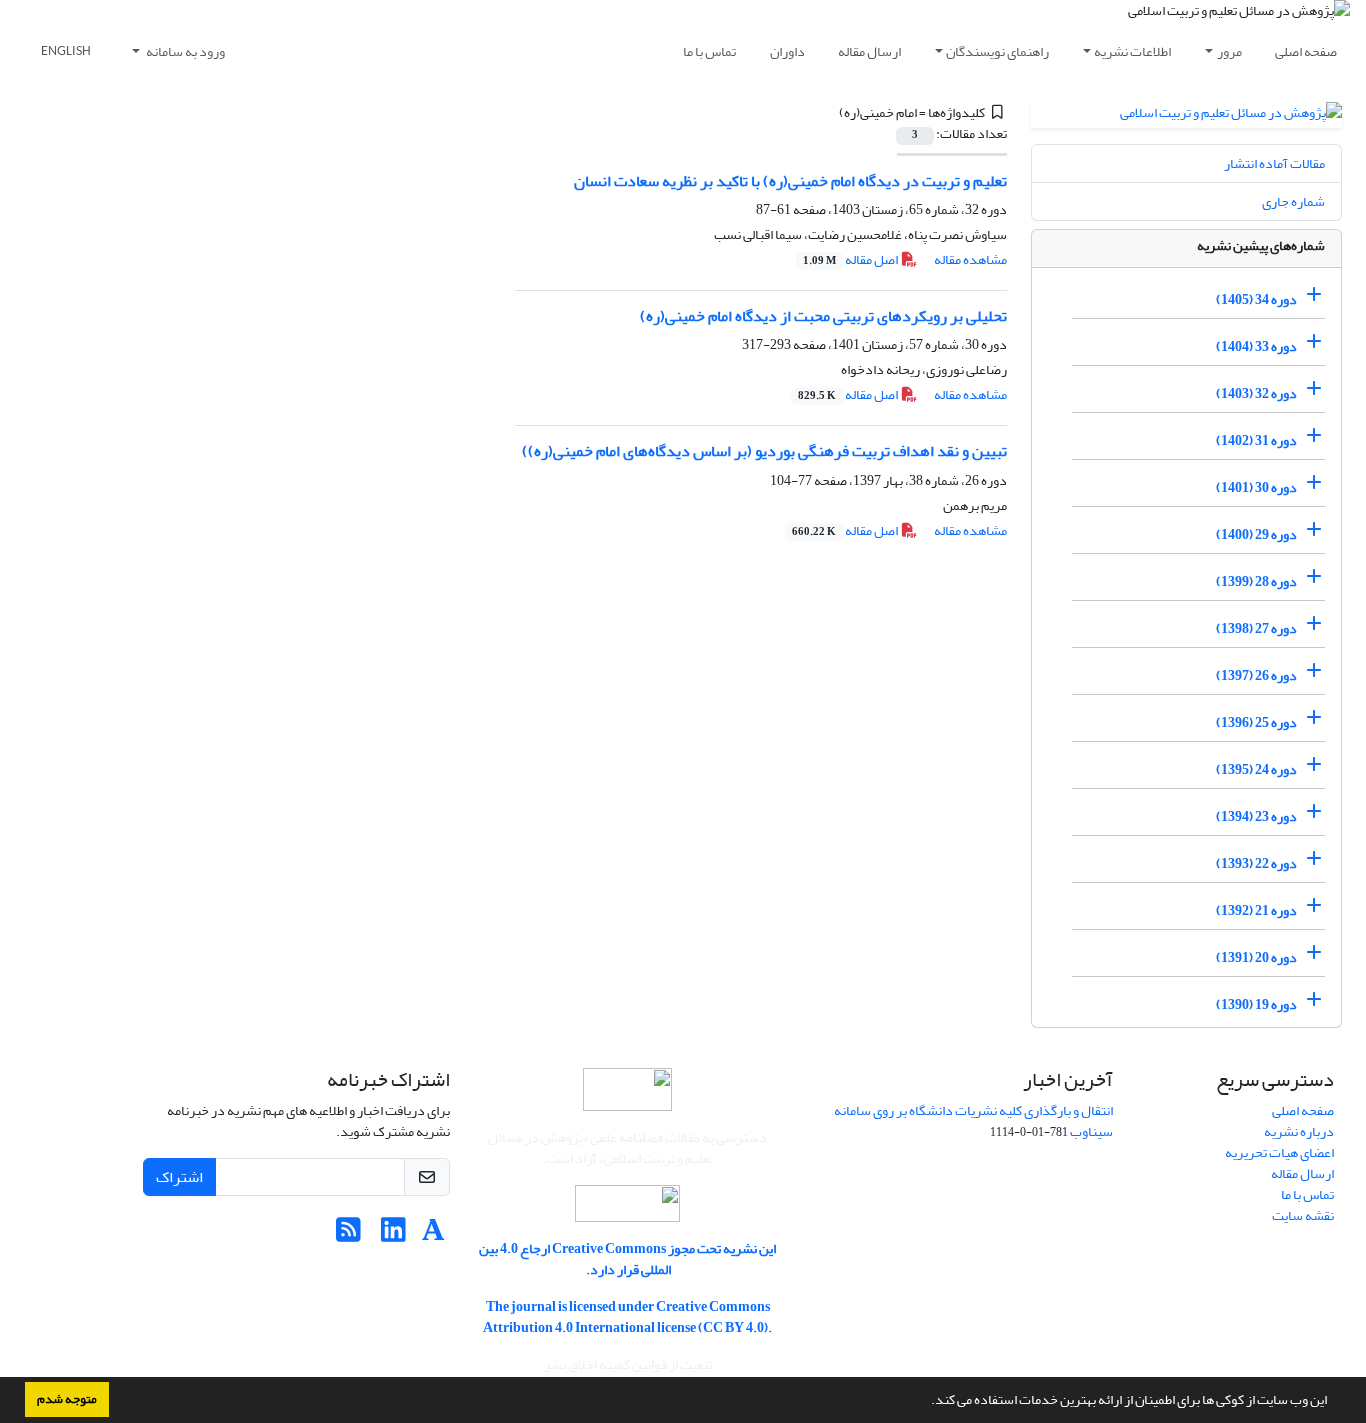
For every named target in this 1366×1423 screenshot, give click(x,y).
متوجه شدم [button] (67, 1399)
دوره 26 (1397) (1256, 675)
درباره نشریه (1299, 1131)
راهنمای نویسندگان (997, 51)
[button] (926, 1402)
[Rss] (348, 1235)
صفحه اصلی (1306, 51)
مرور (1229, 51)
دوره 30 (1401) (1256, 487)
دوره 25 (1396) (1256, 722)
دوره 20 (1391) (1256, 957)
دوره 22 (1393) (1256, 863)
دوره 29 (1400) (1256, 534)
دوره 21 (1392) (1256, 910)
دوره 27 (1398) (1256, 628)
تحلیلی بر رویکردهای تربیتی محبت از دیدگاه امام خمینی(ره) (823, 316)
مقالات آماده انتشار (1274, 163)
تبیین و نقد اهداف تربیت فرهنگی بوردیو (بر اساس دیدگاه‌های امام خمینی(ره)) (764, 451)
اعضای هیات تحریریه (1279, 1152)
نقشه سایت (1303, 1215)
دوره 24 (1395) (1256, 769)
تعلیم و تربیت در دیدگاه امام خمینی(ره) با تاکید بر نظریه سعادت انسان (790, 181)
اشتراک (179, 1177)
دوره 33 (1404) (1256, 346)
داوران (787, 51)
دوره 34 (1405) (1256, 299)
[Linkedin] (393, 1235)
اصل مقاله (851, 259)
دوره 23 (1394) (1256, 816)
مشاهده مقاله (970, 259)
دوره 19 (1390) (1256, 1004)
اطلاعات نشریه (1132, 51)
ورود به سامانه (184, 51)
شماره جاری (1293, 201)
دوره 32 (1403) (1256, 393)
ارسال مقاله (869, 51)
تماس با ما (709, 51)
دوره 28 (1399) (1256, 581)
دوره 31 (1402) (1256, 440)
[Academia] (433, 1235)
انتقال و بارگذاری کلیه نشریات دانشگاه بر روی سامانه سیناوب (973, 1121)
